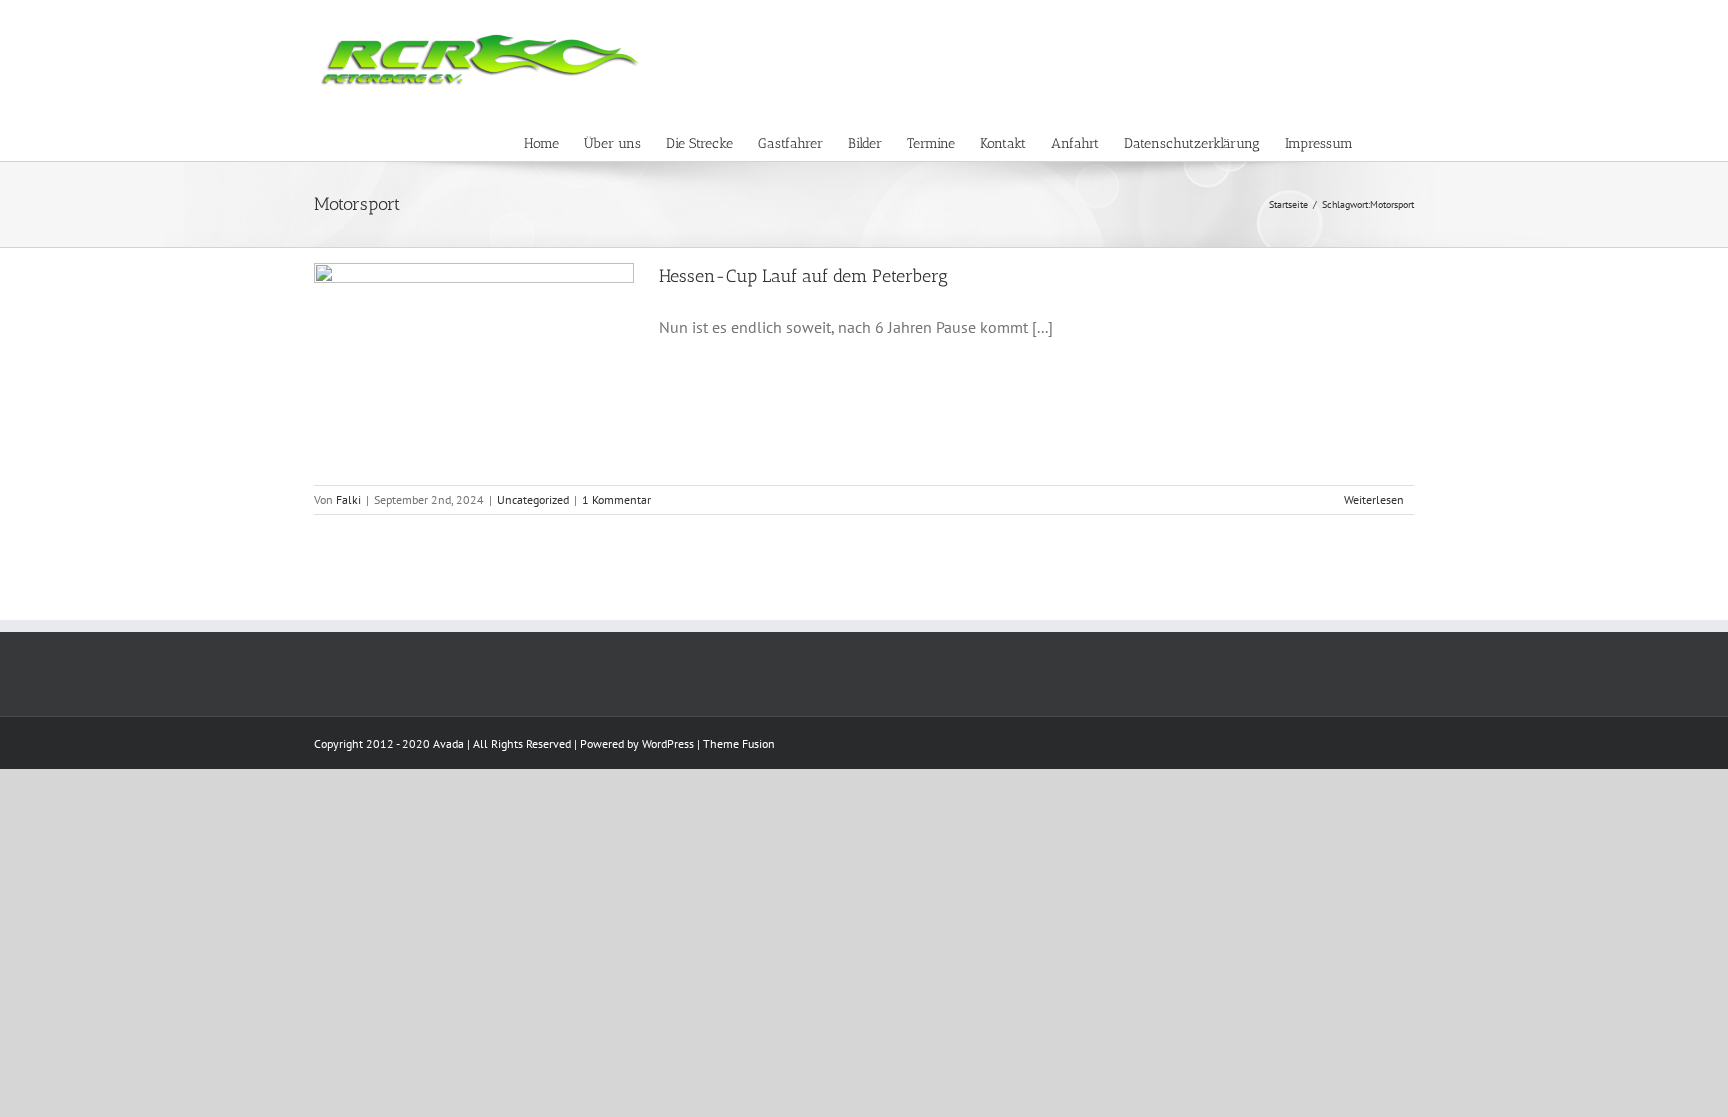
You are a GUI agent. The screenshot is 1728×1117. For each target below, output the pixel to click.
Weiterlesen (1374, 499)
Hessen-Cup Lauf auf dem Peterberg (803, 276)
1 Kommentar (616, 499)
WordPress (668, 743)
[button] (1383, 141)
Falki (348, 499)
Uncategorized (533, 499)
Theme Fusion (739, 743)
